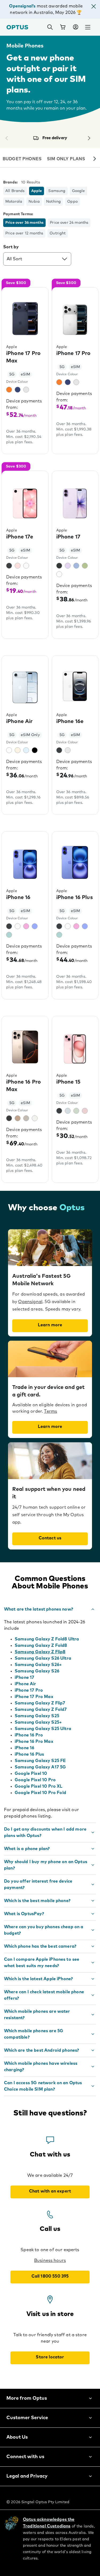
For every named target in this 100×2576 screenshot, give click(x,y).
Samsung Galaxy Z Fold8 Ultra (47, 1639)
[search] (50, 27)
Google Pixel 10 (31, 1774)
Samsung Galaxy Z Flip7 (40, 1703)
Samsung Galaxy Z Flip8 (40, 1652)
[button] (94, 7)
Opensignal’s (22, 6)
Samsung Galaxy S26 (37, 1671)
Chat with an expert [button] (50, 2191)
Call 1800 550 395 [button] (50, 2276)
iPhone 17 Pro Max (34, 1697)
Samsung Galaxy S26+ (38, 1665)
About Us (17, 2437)
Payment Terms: (18, 214)
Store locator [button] (50, 2357)
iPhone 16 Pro (29, 1735)
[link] (63, 27)
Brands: (10, 182)
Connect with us (25, 2457)
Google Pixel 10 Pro (35, 1780)
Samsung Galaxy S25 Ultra (43, 1729)
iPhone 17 (24, 1678)
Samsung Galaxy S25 (37, 1716)
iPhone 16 (24, 1748)
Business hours (50, 2261)
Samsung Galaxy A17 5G (40, 1767)
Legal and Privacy (27, 2476)
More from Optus (27, 2398)
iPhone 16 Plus (29, 1754)
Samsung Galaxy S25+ (38, 1722)
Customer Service (27, 2418)
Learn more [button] (50, 1325)
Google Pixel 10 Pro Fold (40, 1793)
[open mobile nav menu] (88, 27)
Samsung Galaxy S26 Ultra (43, 1658)
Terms (51, 1411)
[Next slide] (95, 159)
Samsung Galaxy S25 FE (40, 1761)
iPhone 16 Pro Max (34, 1742)
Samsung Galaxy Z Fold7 (41, 1710)
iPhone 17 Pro (29, 1690)
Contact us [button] (50, 1538)
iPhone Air (25, 1684)
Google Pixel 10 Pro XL (39, 1786)
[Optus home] (17, 27)
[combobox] (37, 259)
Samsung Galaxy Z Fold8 (41, 1646)
